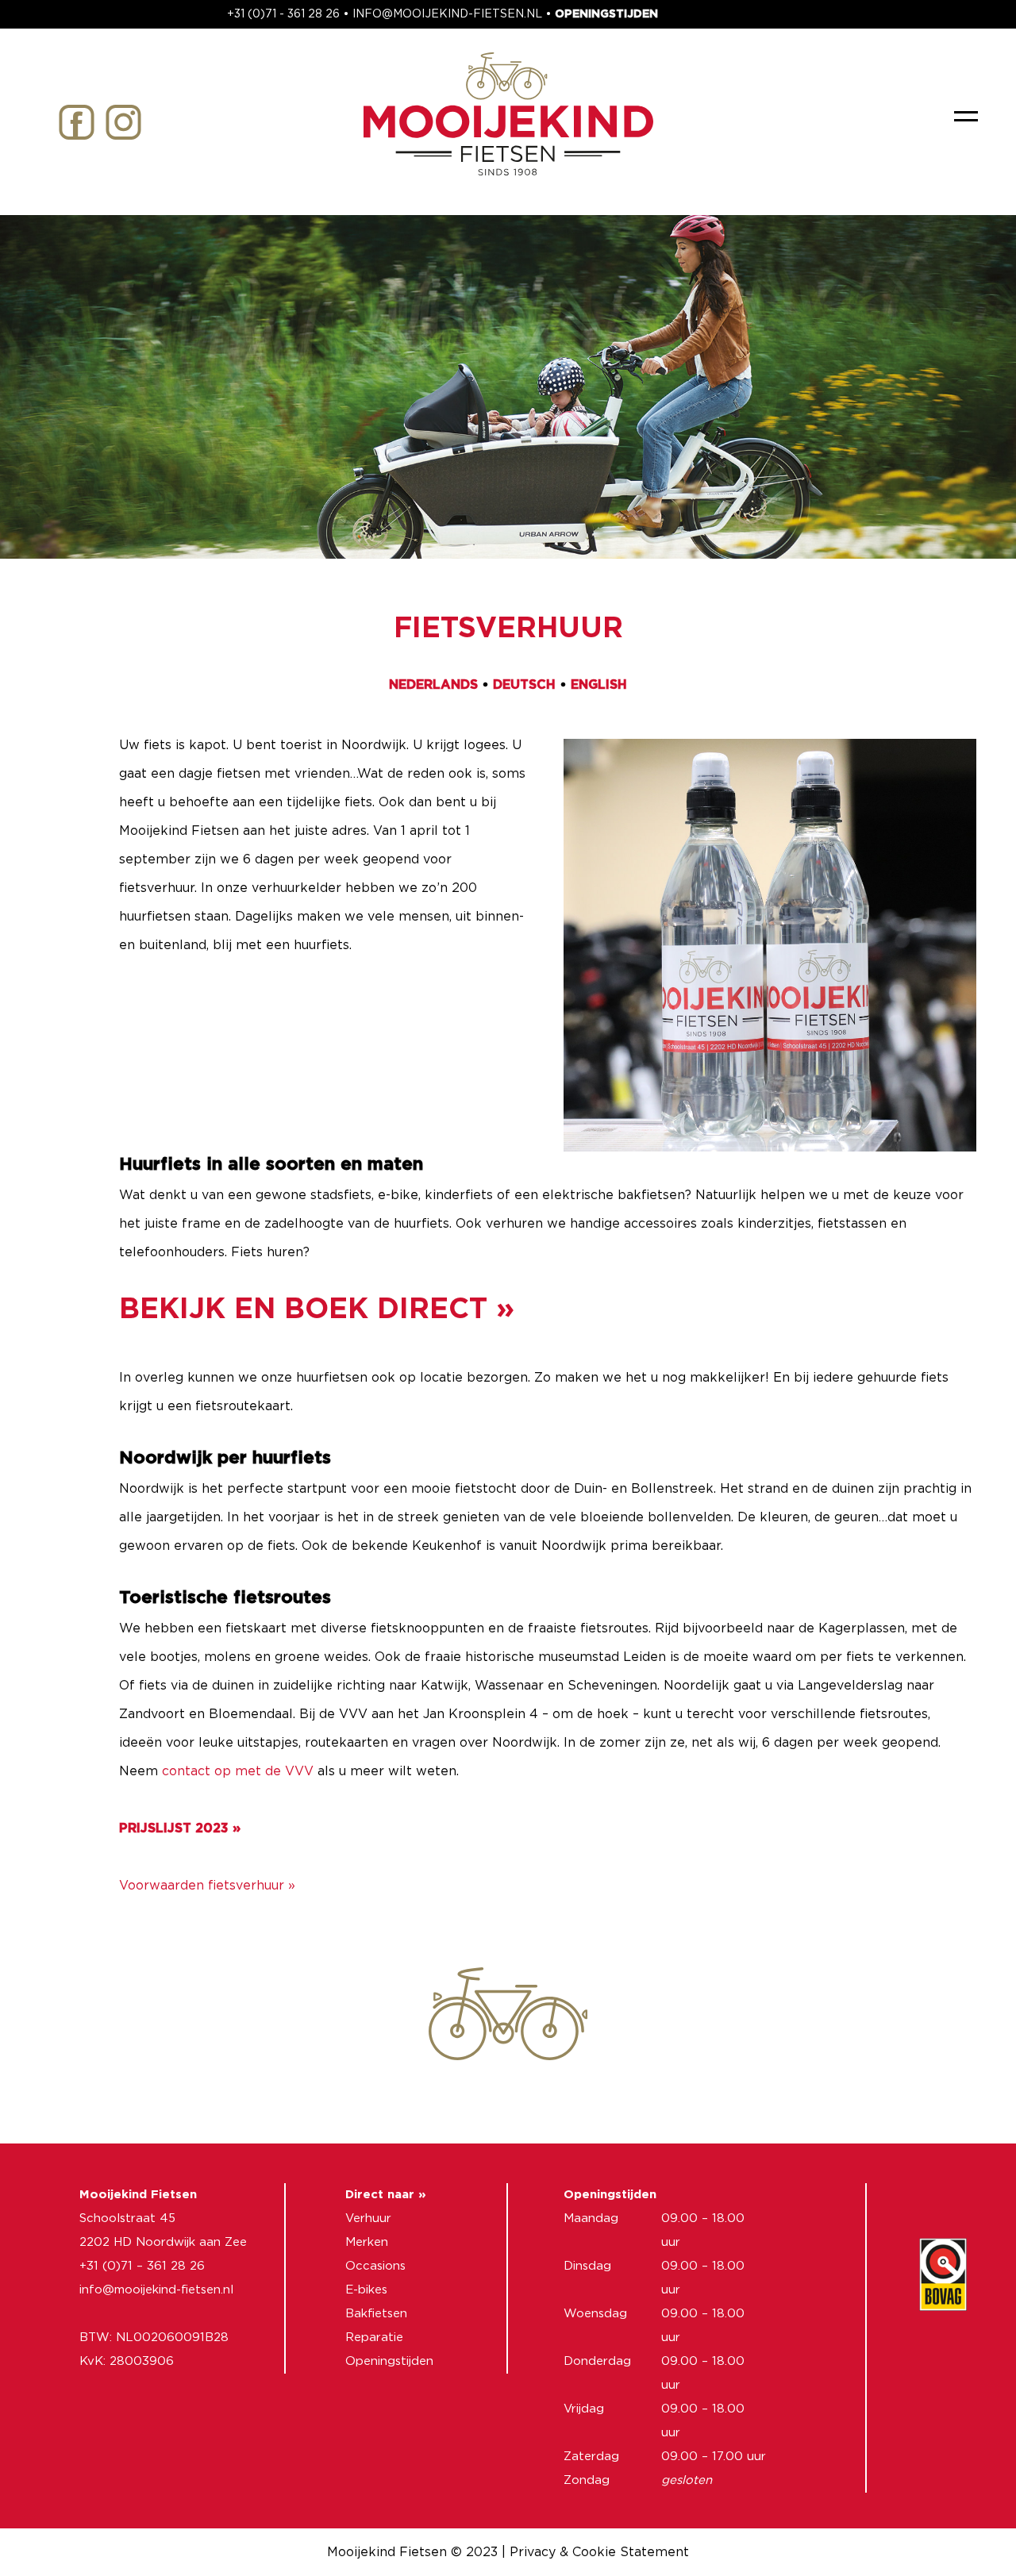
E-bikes (366, 2290)
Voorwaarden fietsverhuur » (207, 1886)
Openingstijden (389, 2361)
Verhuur (368, 2218)
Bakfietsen (376, 2314)
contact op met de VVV (238, 1771)
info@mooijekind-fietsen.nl (156, 2290)
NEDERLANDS (433, 685)
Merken (367, 2242)
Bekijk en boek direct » (317, 1309)
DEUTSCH (524, 685)
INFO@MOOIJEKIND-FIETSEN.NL (447, 14)
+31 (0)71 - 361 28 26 (283, 14)
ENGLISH (599, 685)
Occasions (375, 2266)
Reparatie (374, 2338)
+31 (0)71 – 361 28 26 (142, 2266)
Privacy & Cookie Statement (599, 2552)
